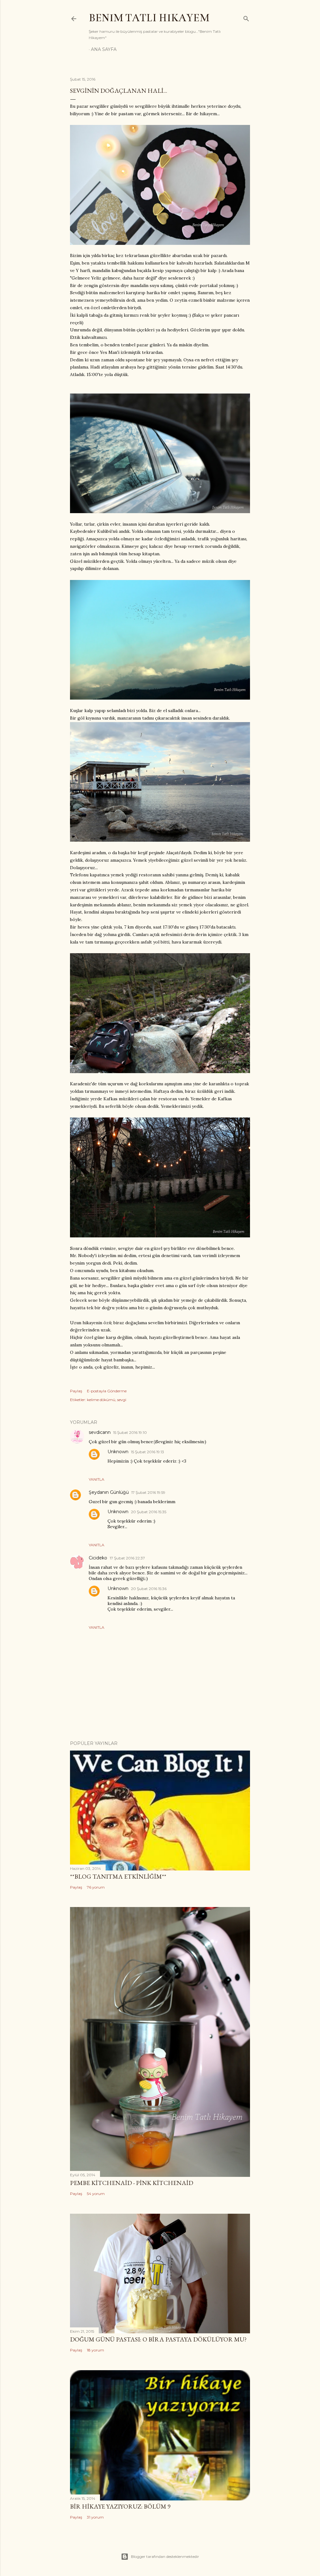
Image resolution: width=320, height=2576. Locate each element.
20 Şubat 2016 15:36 (149, 1589)
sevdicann (100, 1432)
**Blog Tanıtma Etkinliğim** (118, 1876)
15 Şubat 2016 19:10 (130, 1432)
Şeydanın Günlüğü (109, 1492)
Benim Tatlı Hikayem (149, 18)
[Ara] (246, 17)
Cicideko (98, 1558)
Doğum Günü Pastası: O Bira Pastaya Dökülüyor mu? (158, 2339)
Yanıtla (97, 1479)
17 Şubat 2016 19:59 (148, 1492)
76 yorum (96, 1887)
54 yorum (96, 2194)
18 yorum (95, 2350)
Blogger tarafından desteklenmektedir (165, 2556)
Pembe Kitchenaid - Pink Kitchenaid (132, 2183)
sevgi (122, 1400)
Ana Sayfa (104, 49)
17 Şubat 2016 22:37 (127, 1558)
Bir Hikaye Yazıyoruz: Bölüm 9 (120, 2506)
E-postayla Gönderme (107, 1391)
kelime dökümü (101, 1400)
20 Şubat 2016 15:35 (149, 1512)
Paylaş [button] (76, 1391)
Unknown (118, 1452)
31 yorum (95, 2517)
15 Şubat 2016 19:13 (147, 1452)
